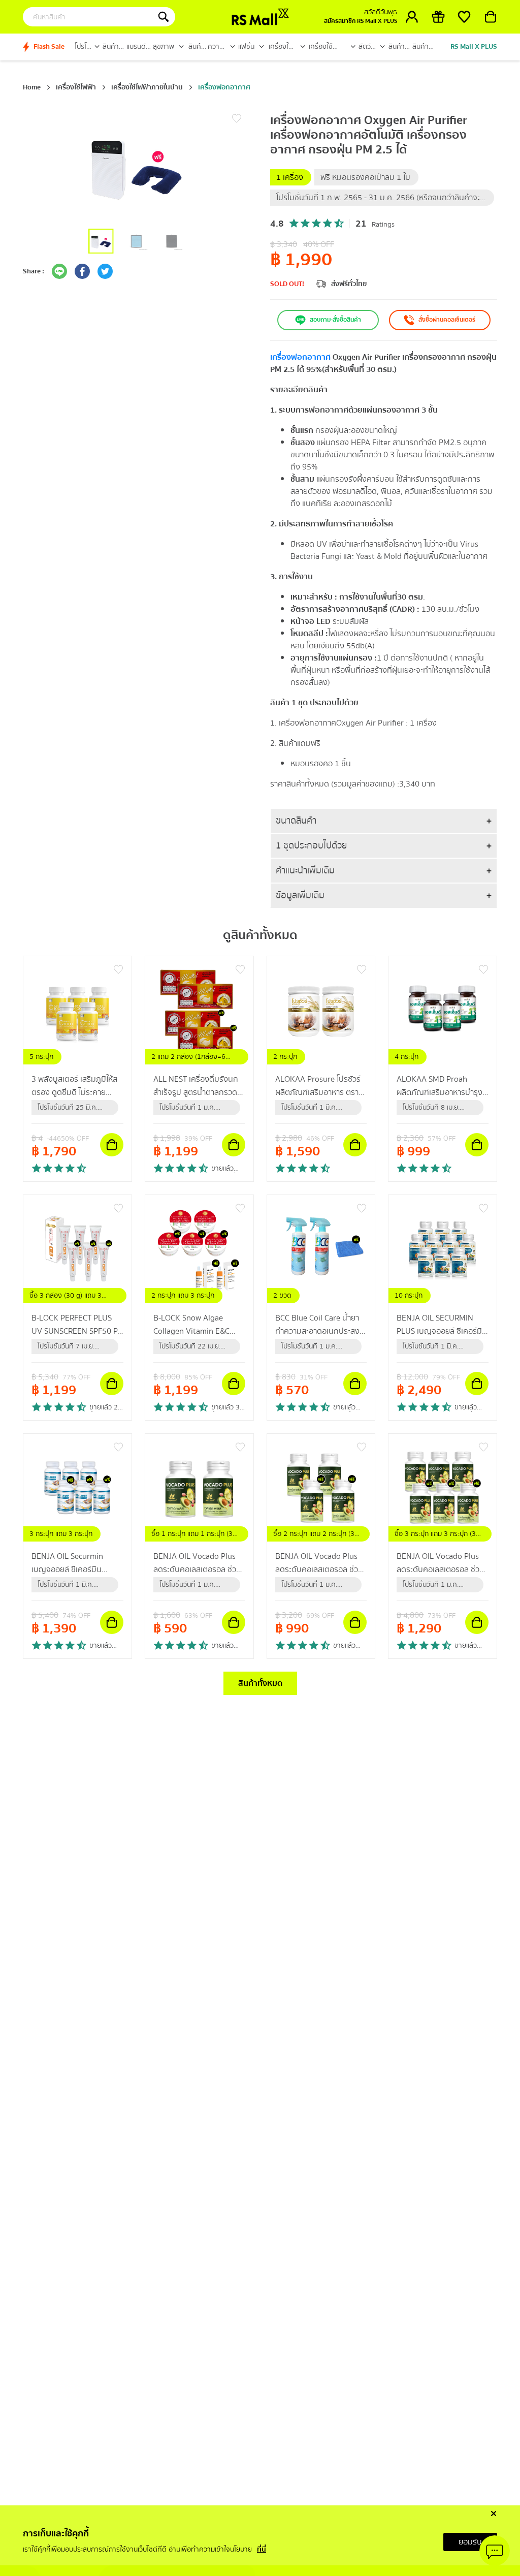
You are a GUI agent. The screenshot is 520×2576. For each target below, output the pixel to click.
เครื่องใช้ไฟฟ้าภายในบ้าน (147, 87)
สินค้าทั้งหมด (260, 1683)
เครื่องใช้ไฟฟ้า (76, 87)
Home (32, 87)
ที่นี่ (262, 2550)
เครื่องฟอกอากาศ (224, 87)
